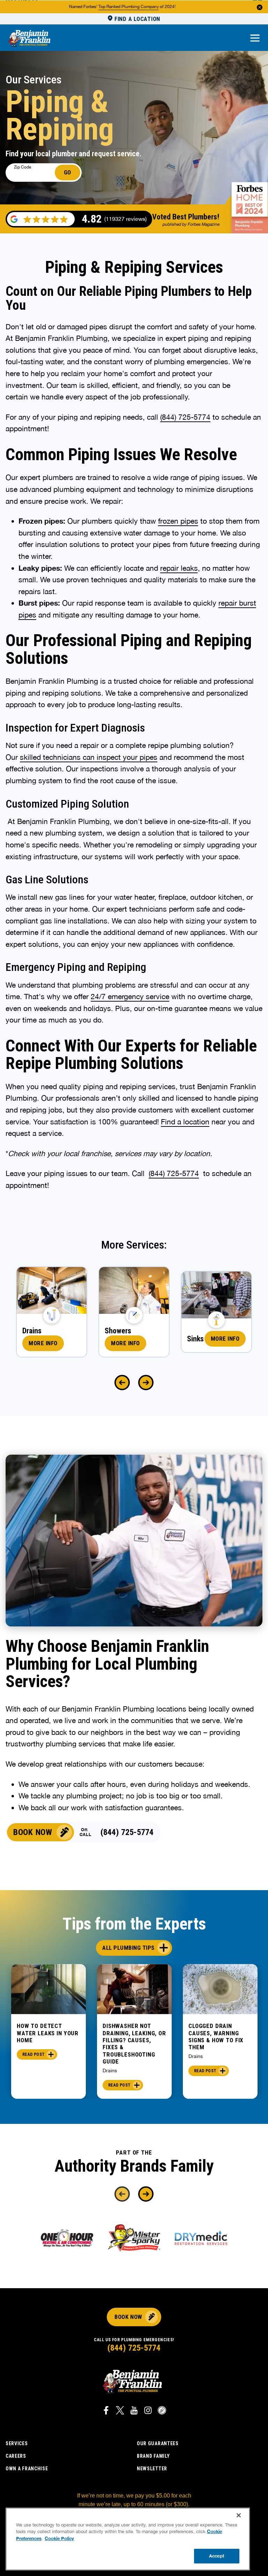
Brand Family (153, 2456)
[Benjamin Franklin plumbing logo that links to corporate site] (29, 39)
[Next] (146, 1383)
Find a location (185, 1122)
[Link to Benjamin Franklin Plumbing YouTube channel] (134, 2411)
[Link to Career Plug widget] (162, 2411)
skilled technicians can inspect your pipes (89, 757)
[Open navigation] (255, 39)
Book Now (33, 1832)
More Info (43, 1343)
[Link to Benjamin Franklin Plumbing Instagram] (148, 2411)
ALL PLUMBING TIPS (128, 1948)
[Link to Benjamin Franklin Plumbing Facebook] (106, 2411)
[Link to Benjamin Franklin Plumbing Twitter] (120, 2411)
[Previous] (122, 1383)
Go (68, 172)
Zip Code (23, 167)
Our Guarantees (158, 2443)
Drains (110, 2070)
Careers (16, 2456)
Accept (217, 2556)
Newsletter (152, 2469)
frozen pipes (178, 521)
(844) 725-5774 (127, 1832)
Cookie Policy (59, 2538)
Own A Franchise (27, 2469)
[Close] (239, 2515)
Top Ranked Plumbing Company (129, 7)
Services (17, 2443)
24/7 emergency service (130, 996)
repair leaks (179, 568)
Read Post (33, 2054)
